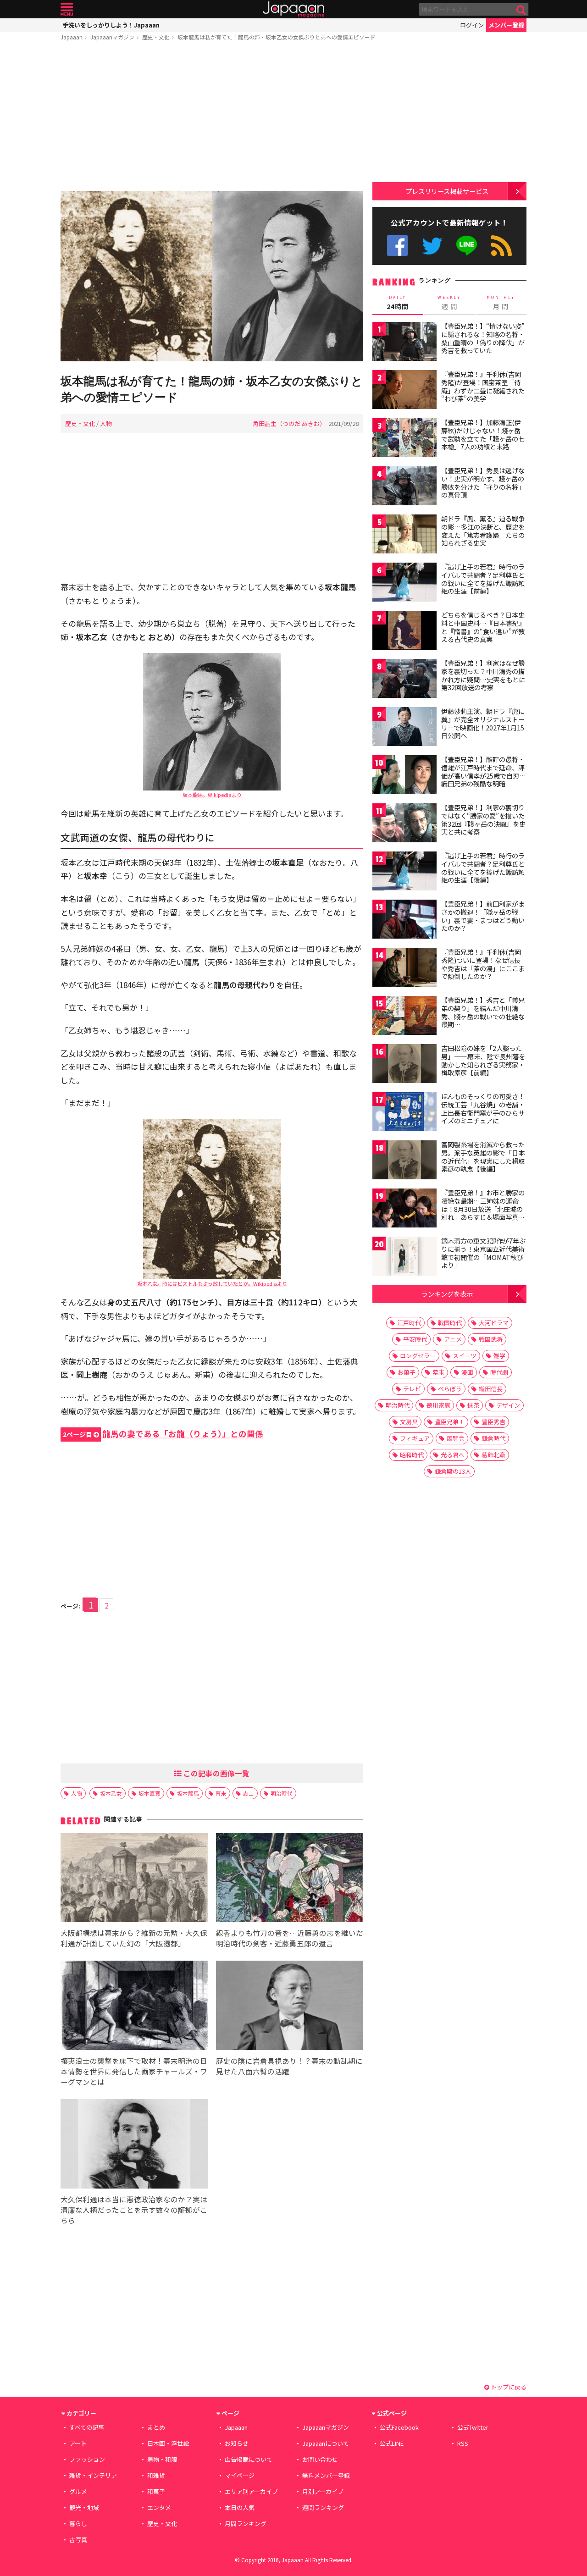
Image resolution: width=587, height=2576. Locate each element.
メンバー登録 (506, 25)
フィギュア (415, 1438)
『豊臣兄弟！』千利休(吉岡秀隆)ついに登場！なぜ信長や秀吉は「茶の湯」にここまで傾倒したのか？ (483, 964)
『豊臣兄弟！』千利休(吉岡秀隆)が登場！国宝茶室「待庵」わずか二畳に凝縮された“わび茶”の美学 (483, 386)
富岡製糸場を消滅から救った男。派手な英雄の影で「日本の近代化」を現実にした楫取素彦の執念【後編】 (483, 1157)
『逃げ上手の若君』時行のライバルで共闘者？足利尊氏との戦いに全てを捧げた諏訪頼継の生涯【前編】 (483, 579)
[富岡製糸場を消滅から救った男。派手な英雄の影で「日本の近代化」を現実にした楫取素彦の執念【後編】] (404, 1161)
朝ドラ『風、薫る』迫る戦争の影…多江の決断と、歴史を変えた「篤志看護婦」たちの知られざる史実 (483, 531)
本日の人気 (240, 2507)
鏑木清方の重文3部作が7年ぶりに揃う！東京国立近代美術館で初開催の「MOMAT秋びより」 (483, 1253)
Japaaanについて (326, 2443)
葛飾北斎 (493, 1455)
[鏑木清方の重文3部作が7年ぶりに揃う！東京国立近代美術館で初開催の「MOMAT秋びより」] (404, 1258)
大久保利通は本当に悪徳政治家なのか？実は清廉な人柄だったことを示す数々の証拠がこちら (134, 2210)
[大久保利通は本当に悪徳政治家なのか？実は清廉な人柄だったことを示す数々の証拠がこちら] (134, 2145)
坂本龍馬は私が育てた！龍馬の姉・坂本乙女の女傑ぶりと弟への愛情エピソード (277, 37)
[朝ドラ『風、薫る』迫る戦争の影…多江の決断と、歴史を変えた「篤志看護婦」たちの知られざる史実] (404, 535)
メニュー (67, 9)
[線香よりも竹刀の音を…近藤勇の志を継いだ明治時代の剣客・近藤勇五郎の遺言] (290, 1879)
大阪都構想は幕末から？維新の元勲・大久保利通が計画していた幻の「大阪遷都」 (134, 1938)
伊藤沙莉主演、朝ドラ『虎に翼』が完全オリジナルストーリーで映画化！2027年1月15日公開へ (483, 723)
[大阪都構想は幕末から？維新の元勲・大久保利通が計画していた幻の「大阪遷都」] (134, 1879)
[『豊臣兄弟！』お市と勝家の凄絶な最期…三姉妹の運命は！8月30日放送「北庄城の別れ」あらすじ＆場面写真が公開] (404, 1209)
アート (78, 2443)
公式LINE (467, 246)
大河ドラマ (494, 1323)
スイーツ (465, 1356)
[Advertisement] (212, 118)
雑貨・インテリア (93, 2475)
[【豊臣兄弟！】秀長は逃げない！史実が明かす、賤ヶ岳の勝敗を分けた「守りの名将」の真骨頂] (404, 487)
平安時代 (415, 1339)
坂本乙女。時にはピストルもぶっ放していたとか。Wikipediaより (212, 1283)
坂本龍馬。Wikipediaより (212, 795)
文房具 (409, 1422)
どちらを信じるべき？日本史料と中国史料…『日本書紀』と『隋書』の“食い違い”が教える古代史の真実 (483, 627)
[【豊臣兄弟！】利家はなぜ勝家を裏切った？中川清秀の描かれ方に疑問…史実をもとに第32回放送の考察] (404, 680)
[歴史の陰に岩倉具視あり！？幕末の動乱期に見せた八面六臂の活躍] (290, 2007)
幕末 (221, 1793)
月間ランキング (246, 2523)
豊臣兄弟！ (450, 1422)
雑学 (499, 1356)
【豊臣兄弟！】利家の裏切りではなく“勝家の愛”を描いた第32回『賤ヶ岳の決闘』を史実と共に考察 (483, 820)
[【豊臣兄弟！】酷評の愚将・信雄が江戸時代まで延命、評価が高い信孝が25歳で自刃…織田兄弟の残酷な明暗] (404, 776)
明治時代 (282, 1793)
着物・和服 (162, 2459)
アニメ (453, 1339)
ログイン (472, 25)
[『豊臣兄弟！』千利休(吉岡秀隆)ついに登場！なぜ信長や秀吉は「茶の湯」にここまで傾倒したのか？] (404, 969)
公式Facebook (397, 246)
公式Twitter (432, 246)
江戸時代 (409, 1323)
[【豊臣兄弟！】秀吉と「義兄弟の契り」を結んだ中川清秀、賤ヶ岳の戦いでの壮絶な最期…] (404, 1017)
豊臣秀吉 (493, 1422)
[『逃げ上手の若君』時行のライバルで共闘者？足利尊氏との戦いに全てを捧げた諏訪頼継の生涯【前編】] (404, 583)
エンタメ (159, 2507)
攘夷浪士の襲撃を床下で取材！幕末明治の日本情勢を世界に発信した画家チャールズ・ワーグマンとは (134, 2071)
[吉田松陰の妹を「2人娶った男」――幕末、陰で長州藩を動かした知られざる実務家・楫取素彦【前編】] (404, 1065)
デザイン (508, 1405)
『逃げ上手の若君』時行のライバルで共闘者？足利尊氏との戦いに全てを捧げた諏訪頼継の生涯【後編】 (483, 868)
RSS (501, 246)
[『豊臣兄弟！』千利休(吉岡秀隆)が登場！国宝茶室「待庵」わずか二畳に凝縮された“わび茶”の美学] (404, 391)
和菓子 (156, 2491)
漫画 (467, 1372)
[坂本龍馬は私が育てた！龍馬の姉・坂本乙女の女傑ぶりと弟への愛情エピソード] (212, 278)
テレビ (412, 1389)
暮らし (78, 2523)
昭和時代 (412, 1455)
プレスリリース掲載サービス (447, 191)
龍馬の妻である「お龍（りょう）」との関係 (163, 1434)
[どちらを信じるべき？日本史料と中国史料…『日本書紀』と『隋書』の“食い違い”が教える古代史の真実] (404, 632)
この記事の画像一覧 (216, 1773)
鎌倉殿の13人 (453, 1471)
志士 (249, 1793)
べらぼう (450, 1389)
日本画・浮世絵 (168, 2443)
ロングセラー (418, 1356)
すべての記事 (87, 2427)
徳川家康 (438, 1405)
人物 (106, 423)
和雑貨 (156, 2475)
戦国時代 (450, 1323)
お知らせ (237, 2443)
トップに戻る (508, 2387)
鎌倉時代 (493, 1438)
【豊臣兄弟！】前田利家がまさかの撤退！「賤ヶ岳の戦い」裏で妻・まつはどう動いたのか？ (483, 916)
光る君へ (453, 1455)
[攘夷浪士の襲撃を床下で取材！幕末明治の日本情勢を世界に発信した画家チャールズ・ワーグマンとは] (134, 2007)
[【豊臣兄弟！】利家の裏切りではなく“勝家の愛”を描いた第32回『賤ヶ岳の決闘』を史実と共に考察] (404, 824)
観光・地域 (84, 2507)
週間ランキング (323, 2507)
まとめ (156, 2427)
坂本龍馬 (188, 1793)
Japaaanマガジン (112, 37)
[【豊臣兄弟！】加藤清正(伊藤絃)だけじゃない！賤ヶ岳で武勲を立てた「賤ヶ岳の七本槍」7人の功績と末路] (404, 439)
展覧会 (456, 1438)
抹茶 (473, 1405)
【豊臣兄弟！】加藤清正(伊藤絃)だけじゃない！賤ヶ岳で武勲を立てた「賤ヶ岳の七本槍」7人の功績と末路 (483, 434)
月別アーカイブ (323, 2491)
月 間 (501, 303)
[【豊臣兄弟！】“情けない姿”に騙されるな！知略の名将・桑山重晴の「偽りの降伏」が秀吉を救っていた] (404, 343)
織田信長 (491, 1389)
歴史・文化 (156, 37)
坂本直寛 (150, 1793)
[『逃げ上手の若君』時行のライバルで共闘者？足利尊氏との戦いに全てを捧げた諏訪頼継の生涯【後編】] (404, 872)
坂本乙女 (111, 1793)
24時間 (398, 303)
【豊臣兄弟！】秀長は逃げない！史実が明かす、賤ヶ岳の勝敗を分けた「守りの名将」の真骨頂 (483, 483)
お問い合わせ (320, 2459)
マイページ (240, 2475)
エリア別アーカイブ (251, 2491)
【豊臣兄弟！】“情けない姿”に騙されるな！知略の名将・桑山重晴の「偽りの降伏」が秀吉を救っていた (483, 338)
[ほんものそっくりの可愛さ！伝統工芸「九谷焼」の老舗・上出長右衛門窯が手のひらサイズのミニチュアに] (404, 1113)
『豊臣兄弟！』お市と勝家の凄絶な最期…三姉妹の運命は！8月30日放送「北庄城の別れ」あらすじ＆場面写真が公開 (483, 1209)
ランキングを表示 (447, 1294)
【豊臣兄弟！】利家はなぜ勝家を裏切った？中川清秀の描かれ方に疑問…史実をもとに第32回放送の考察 (483, 675)
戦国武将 (491, 1339)
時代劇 (499, 1372)
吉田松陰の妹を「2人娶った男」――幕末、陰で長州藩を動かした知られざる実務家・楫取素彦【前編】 (483, 1060)
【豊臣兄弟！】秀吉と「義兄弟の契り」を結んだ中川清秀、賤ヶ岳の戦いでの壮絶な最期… (483, 1012)
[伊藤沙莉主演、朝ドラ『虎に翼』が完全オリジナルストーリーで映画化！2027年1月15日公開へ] (404, 728)
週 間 (449, 303)
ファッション (87, 2459)
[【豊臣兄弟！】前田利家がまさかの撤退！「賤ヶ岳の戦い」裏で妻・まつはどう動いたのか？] (404, 920)
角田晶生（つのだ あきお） (289, 423)
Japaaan (293, 9)
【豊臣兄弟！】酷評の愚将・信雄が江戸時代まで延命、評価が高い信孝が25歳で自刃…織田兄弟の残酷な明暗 (484, 771)
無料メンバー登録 (326, 2475)
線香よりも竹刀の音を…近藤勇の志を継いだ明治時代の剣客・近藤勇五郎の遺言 (290, 1938)
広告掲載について (249, 2459)
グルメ (78, 2491)
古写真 (78, 2540)
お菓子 (407, 1372)
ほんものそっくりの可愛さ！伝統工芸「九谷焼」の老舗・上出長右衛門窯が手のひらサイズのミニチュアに (483, 1108)
